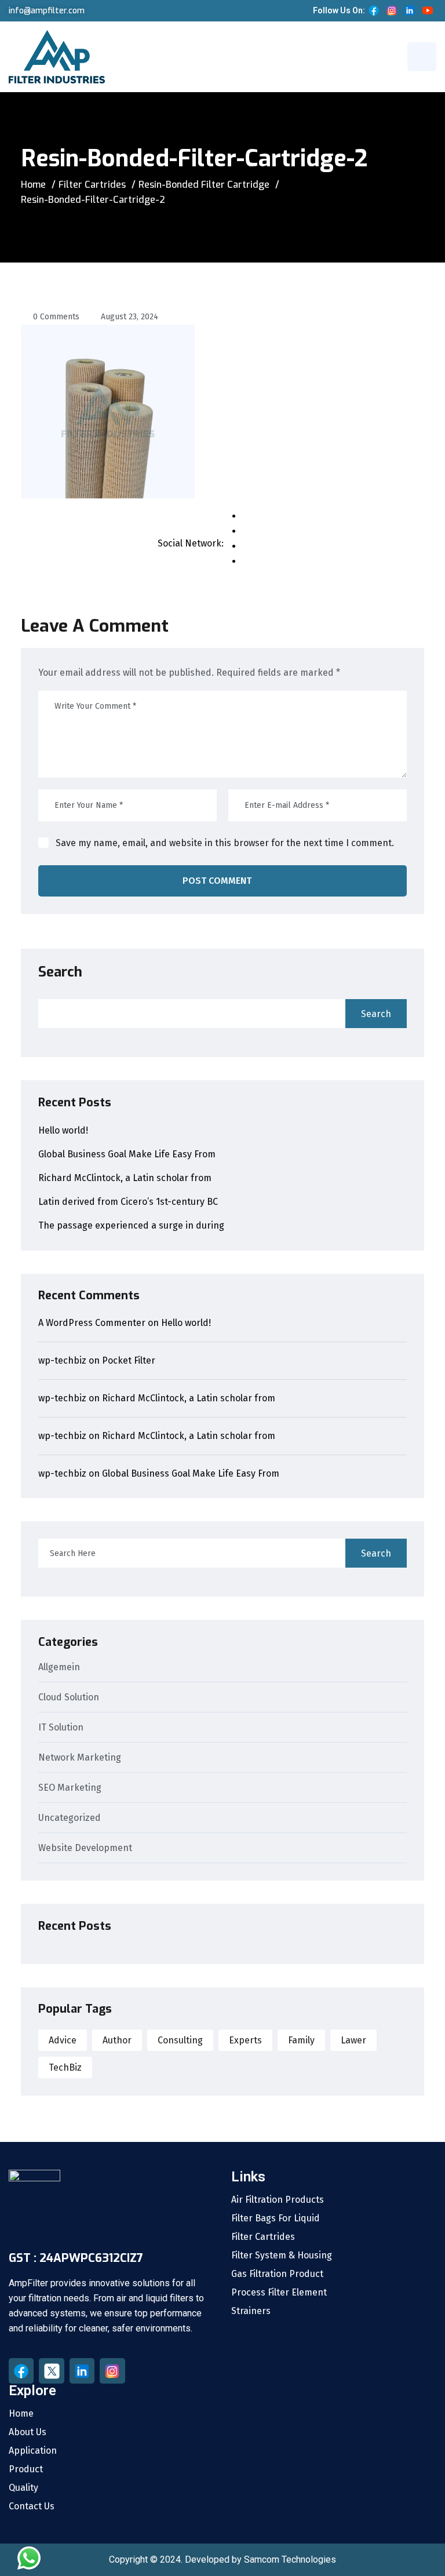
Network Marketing (80, 1758)
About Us (28, 2432)
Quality (23, 2488)
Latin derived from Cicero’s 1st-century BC (128, 1202)
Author (117, 2040)
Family (301, 2040)
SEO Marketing (70, 1788)
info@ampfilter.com (47, 11)
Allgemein (59, 1668)
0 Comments (56, 317)
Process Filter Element (279, 2293)
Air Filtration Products (278, 2200)
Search (60, 972)
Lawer (353, 2040)
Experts (245, 2040)
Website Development (85, 1848)
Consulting (180, 2040)
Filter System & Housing (282, 2256)
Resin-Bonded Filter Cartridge (204, 185)
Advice (63, 2040)
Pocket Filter (129, 1360)
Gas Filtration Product (277, 2274)
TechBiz (65, 2067)
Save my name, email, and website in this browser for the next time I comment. (225, 843)
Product (26, 2469)
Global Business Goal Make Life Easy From (127, 1154)
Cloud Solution (69, 1698)
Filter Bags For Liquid (276, 2218)
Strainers (251, 2311)
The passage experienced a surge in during (131, 1225)
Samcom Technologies (290, 2559)
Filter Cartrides (92, 185)
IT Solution (61, 1728)
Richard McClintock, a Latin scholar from (125, 1178)
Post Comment (217, 881)
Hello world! (63, 1130)
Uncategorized (70, 1818)
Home (33, 185)
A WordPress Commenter (92, 1323)
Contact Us (32, 2506)
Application (33, 2451)
